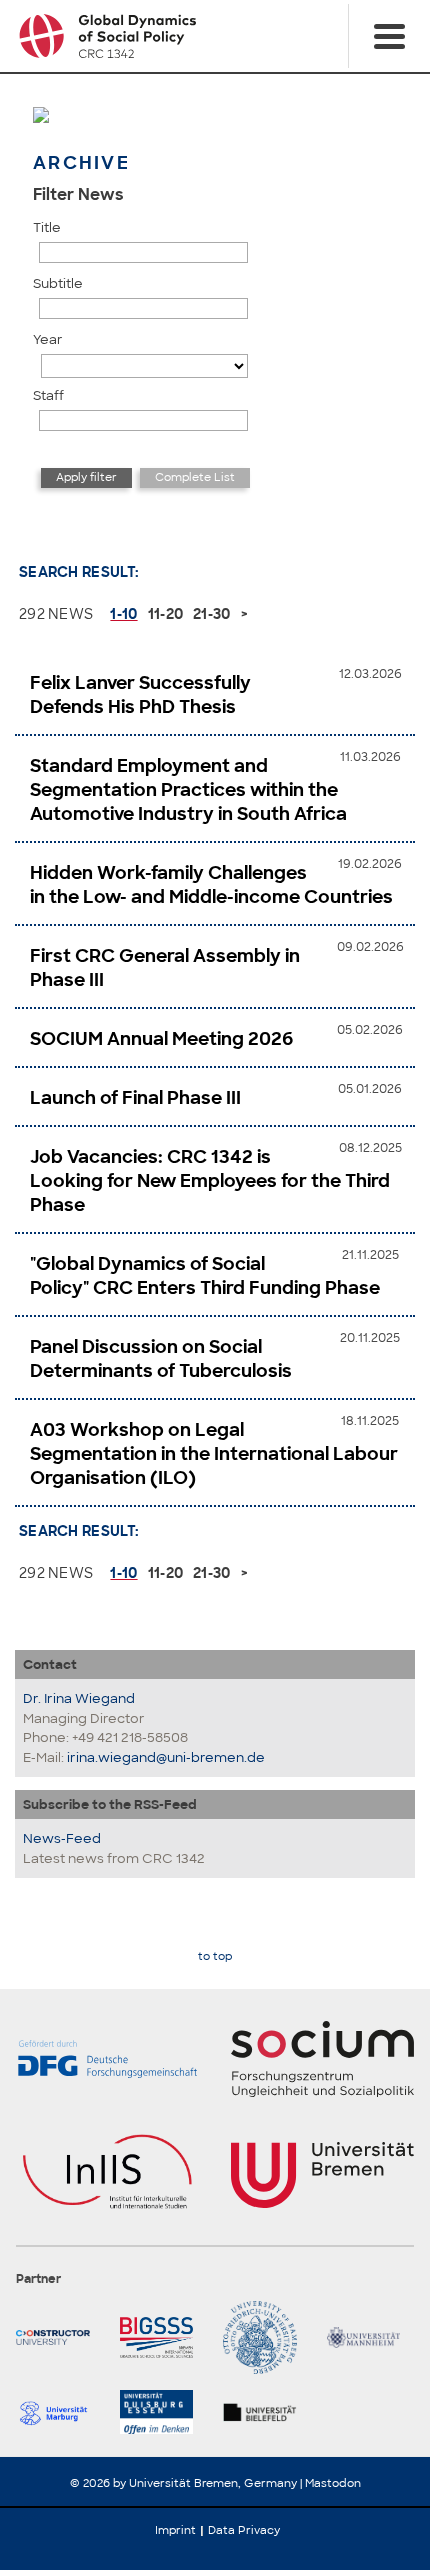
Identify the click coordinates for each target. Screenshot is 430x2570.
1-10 (123, 614)
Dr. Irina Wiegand (79, 1698)
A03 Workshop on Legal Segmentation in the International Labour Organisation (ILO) (214, 1454)
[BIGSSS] (164, 2338)
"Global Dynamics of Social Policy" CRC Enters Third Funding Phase (205, 1276)
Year (48, 339)
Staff (48, 395)
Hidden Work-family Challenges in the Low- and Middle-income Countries (211, 885)
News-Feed (62, 1838)
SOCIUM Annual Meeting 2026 (161, 1039)
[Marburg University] (60, 2412)
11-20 (166, 614)
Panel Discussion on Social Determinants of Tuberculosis (161, 1359)
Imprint (175, 2530)
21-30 (212, 614)
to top (215, 1956)
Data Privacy (244, 2530)
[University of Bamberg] (267, 2338)
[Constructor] (60, 2338)
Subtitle (58, 283)
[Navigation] (389, 36)
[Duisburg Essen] (164, 2412)
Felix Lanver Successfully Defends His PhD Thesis (140, 695)
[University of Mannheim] (371, 2338)
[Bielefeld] (267, 2412)
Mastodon (333, 2483)
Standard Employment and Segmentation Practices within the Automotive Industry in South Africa (188, 790)
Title (47, 227)
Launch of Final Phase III (135, 1098)
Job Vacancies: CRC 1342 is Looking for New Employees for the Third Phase (210, 1181)
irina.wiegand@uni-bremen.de (166, 1757)
